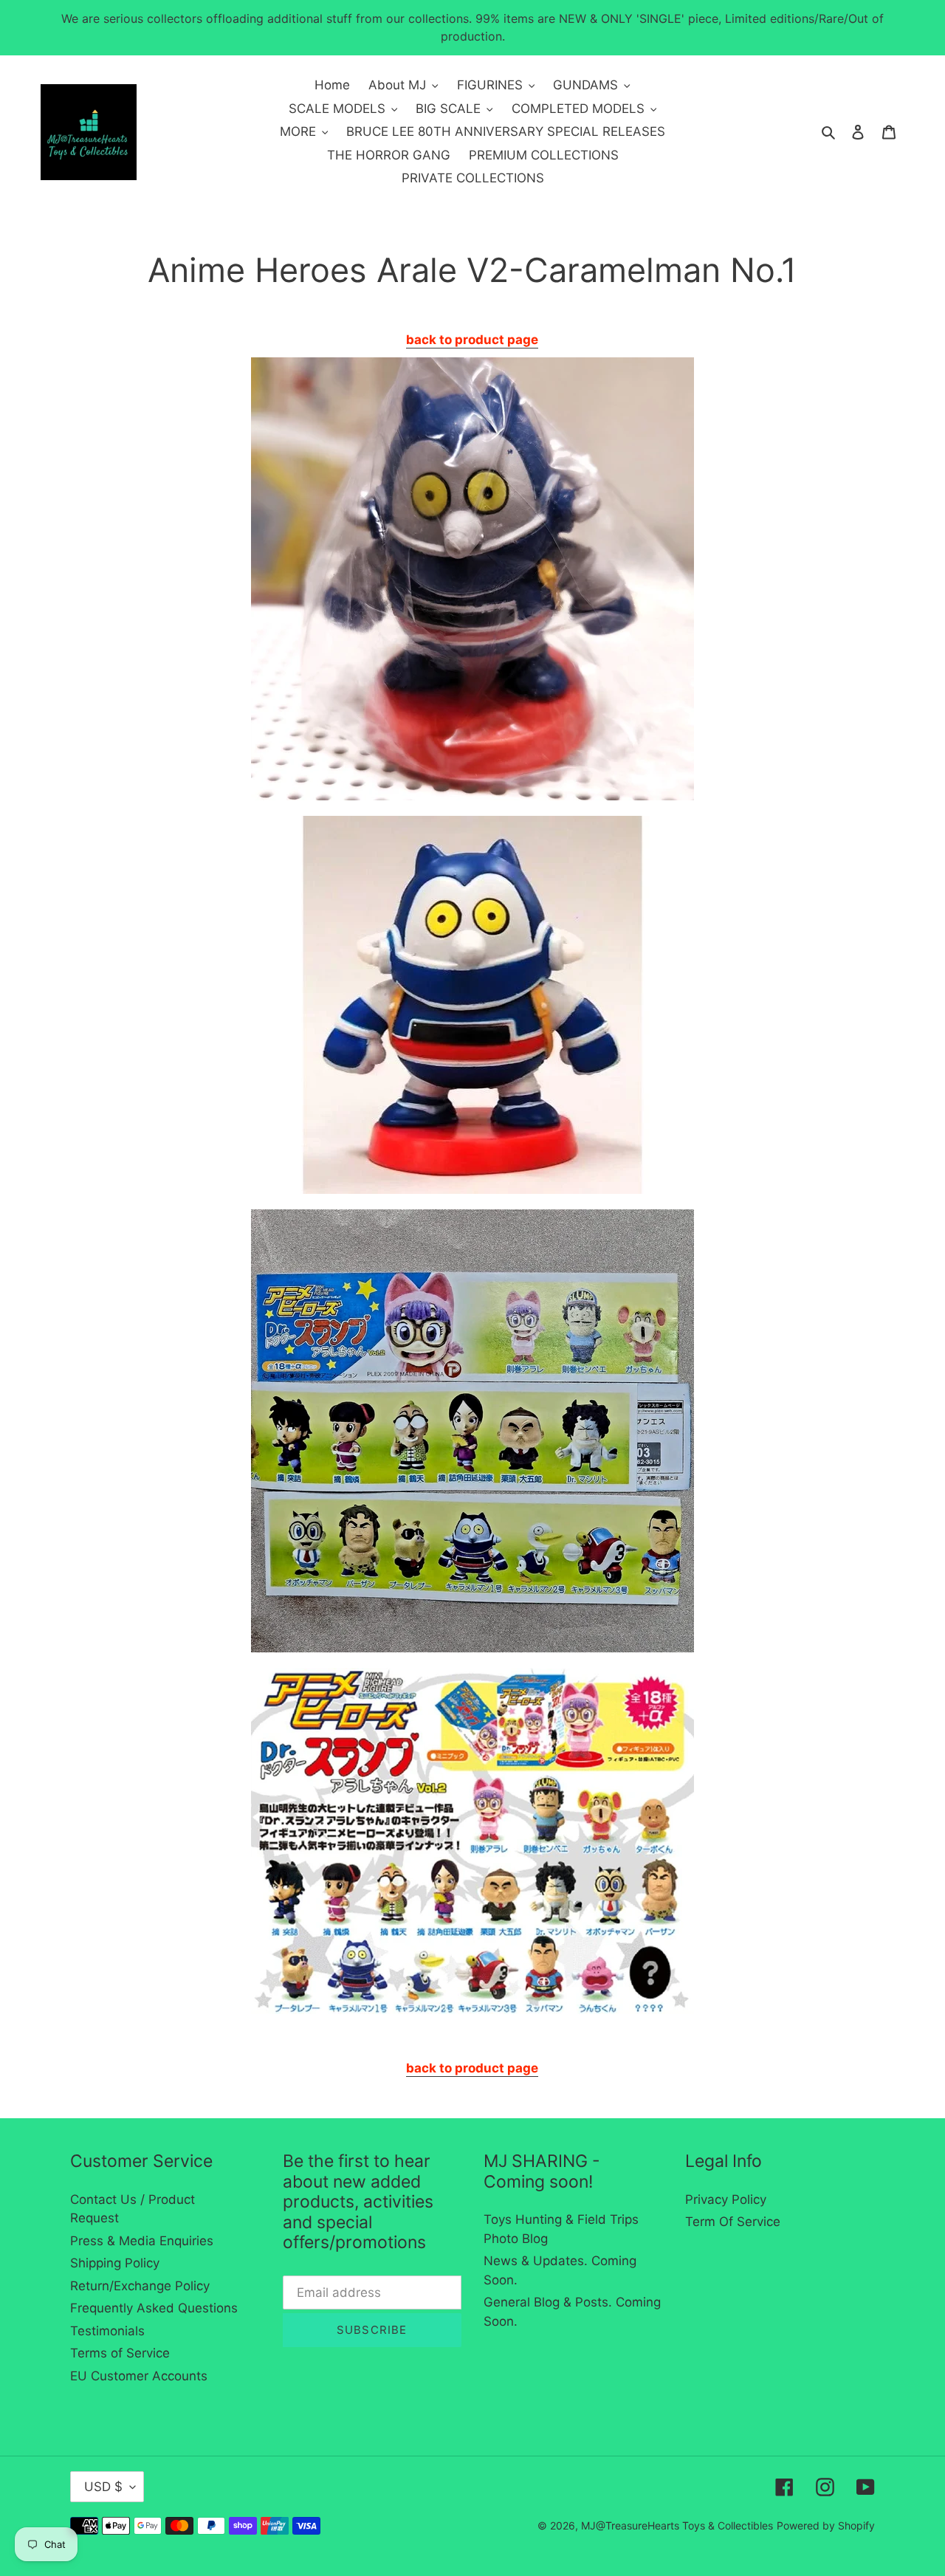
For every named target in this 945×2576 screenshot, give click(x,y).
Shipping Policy (115, 2263)
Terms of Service (120, 2353)
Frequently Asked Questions (154, 2308)
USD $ (103, 2487)
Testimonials (107, 2331)
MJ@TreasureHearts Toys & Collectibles (677, 2525)
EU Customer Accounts (139, 2376)
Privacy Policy (726, 2199)
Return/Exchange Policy (140, 2286)
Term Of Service (733, 2222)
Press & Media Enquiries (142, 2241)
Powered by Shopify (826, 2525)
